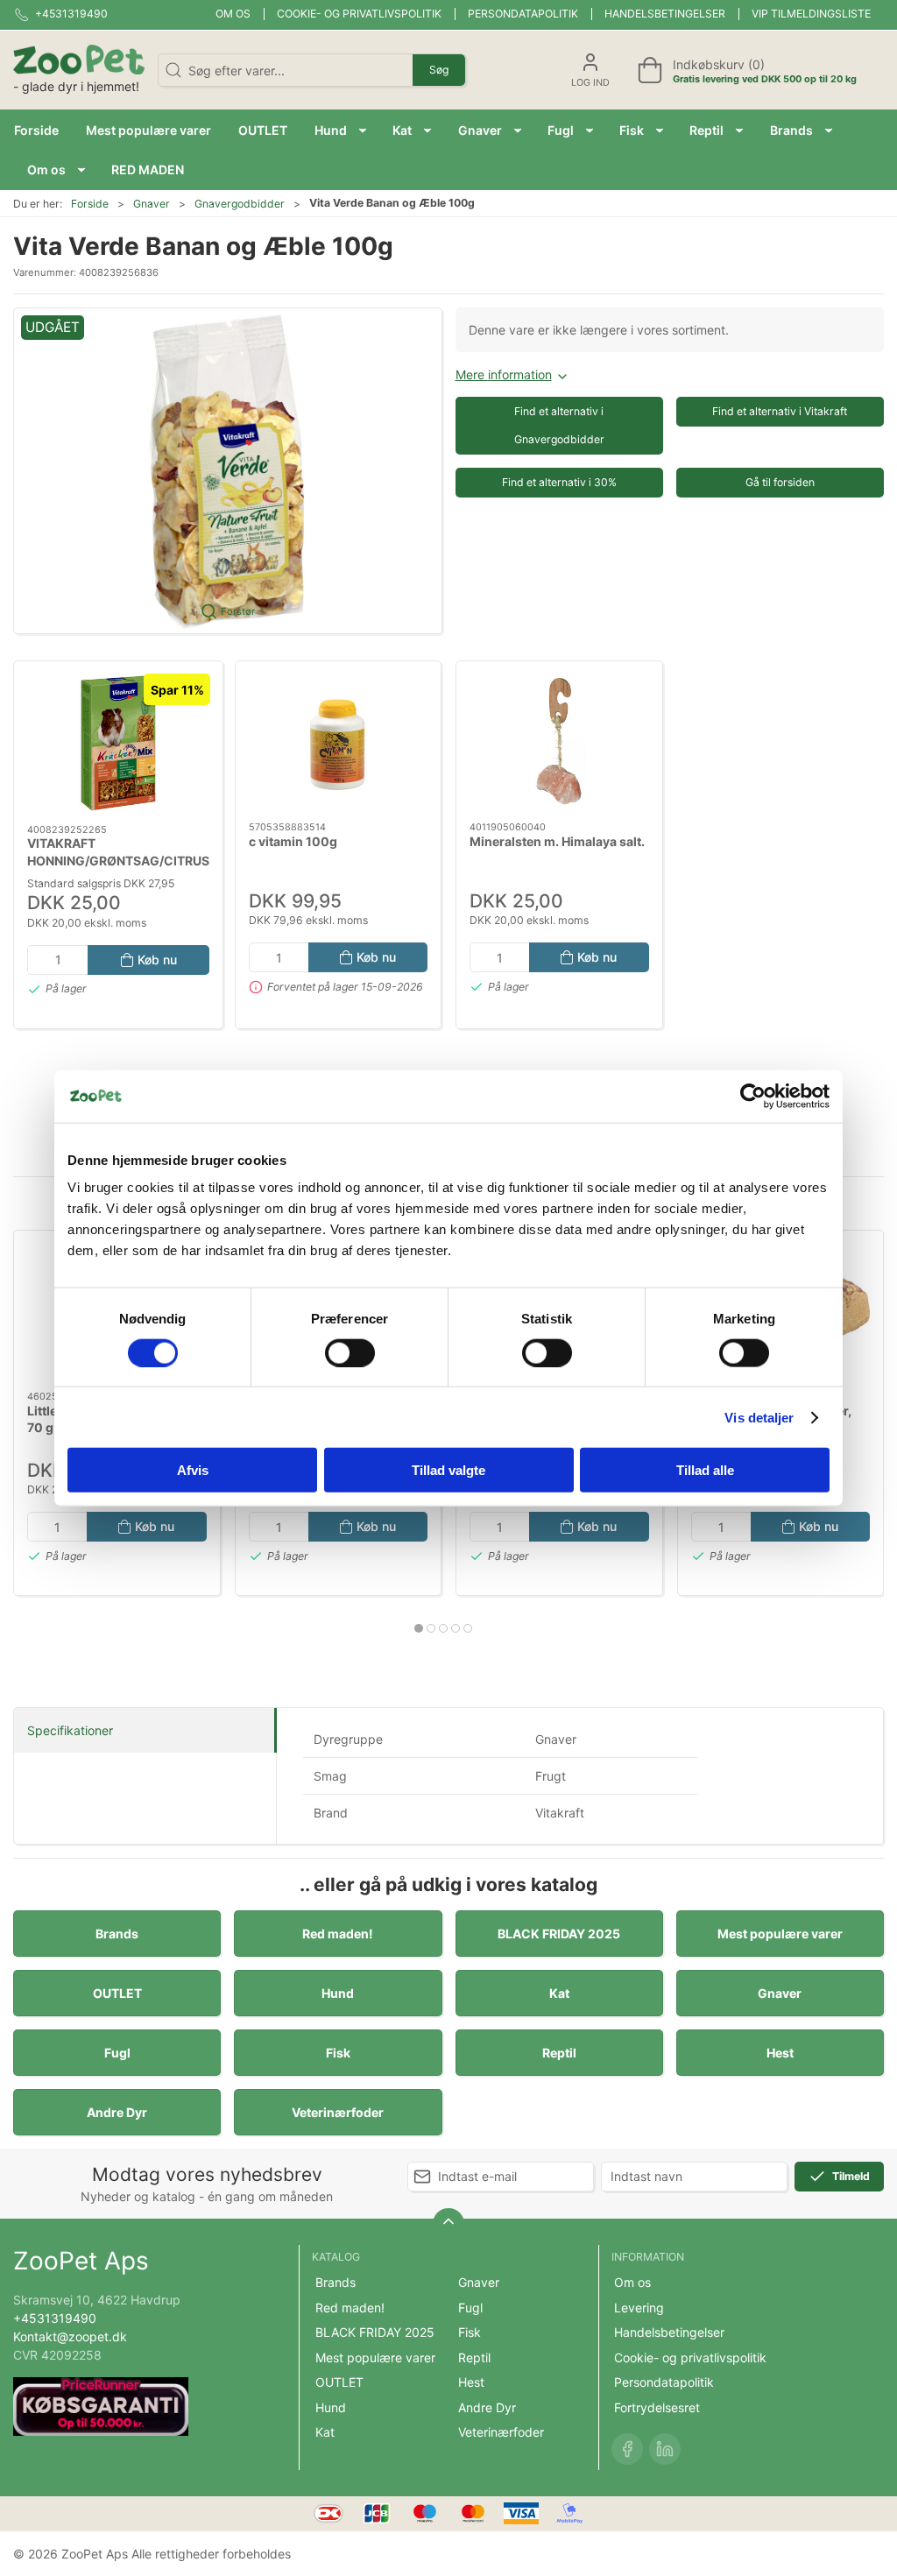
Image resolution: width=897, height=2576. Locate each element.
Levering (639, 2308)
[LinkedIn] (665, 2449)
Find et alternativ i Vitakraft (780, 411)
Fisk (338, 2053)
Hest (780, 2053)
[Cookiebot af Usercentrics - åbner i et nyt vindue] (753, 1096)
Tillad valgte (448, 1470)
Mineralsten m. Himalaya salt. (557, 841)
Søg (439, 70)
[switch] (350, 1352)
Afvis (193, 1470)
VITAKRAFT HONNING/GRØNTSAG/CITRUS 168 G (118, 860)
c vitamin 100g (293, 841)
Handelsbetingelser (665, 14)
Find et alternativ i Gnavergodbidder (559, 425)
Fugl (117, 2053)
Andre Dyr (117, 2112)
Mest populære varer (780, 1934)
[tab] (419, 1628)
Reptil (559, 2053)
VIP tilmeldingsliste (811, 14)
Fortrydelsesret (657, 2407)
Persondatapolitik (523, 14)
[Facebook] (627, 2449)
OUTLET (117, 1993)
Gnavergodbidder (240, 204)
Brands (117, 1934)
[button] (340, 130)
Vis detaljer (759, 1417)
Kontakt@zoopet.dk (70, 2336)
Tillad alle (705, 1470)
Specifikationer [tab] (70, 1730)
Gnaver (152, 204)
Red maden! (338, 1934)
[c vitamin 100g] (339, 741)
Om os (233, 14)
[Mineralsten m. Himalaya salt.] (559, 741)
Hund (338, 1993)
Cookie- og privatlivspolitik (359, 14)
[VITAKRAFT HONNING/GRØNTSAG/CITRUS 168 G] (118, 743)
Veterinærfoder (338, 2112)
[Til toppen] (448, 2224)
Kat (559, 1993)
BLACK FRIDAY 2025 (559, 1934)
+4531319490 (55, 2318)
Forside (90, 204)
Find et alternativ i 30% (559, 482)
